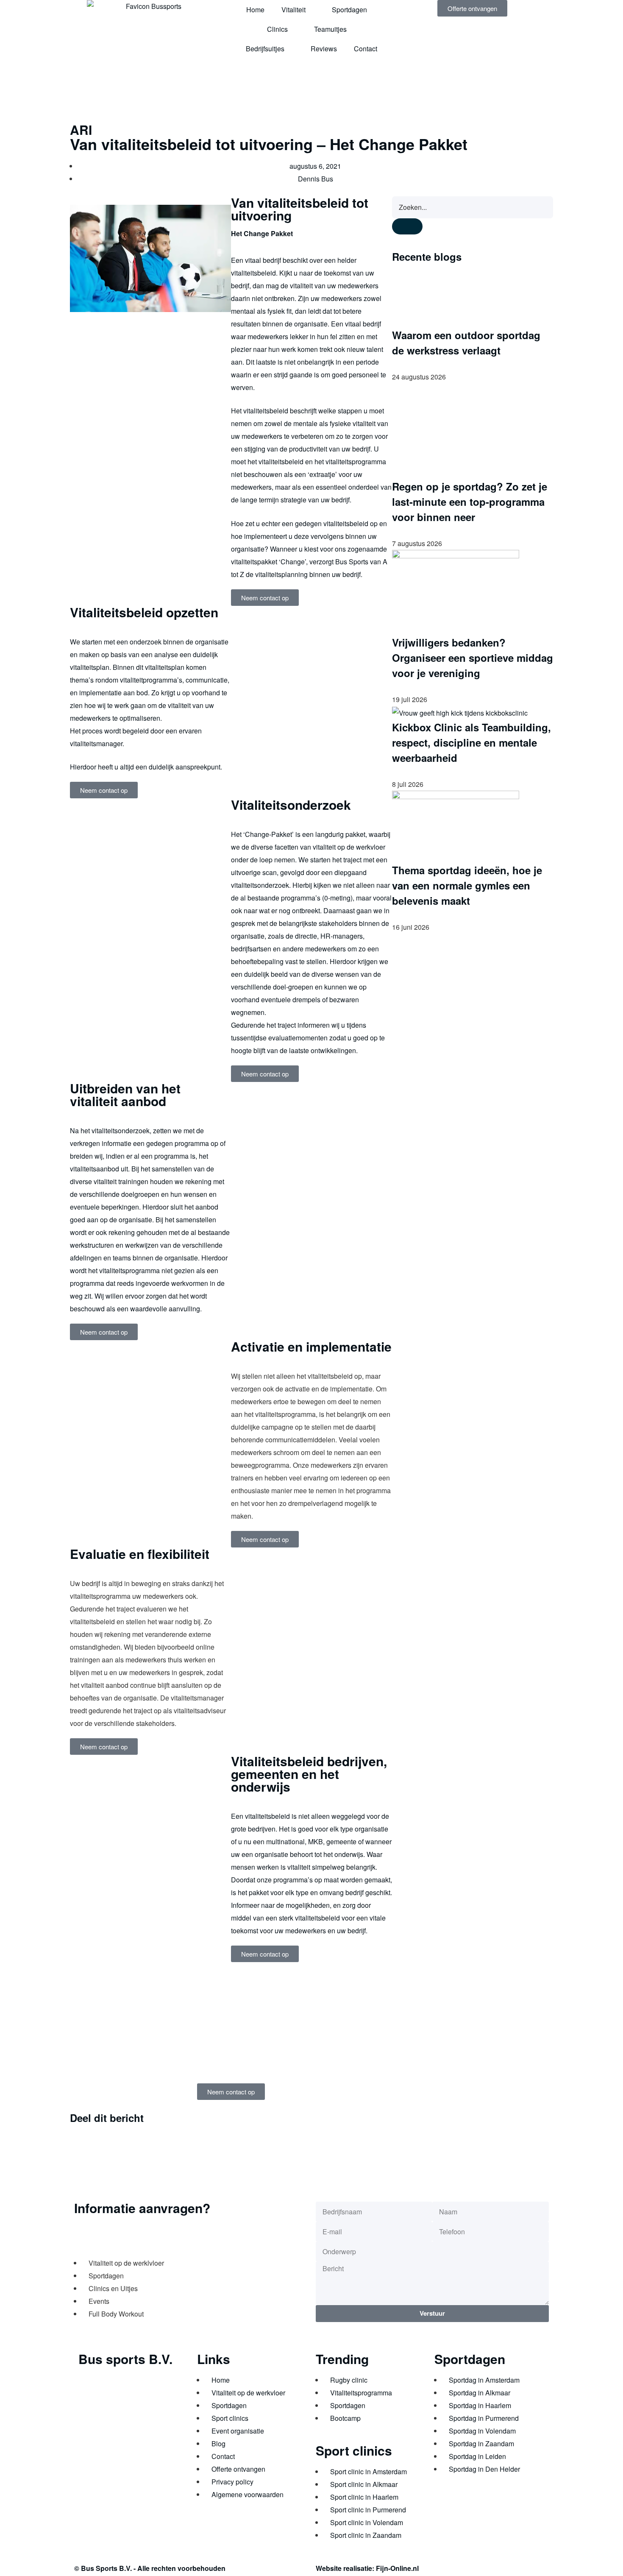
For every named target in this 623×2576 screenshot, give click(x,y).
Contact (366, 49)
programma (192, 1143)
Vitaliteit (293, 10)
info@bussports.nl (106, 2427)
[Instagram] (135, 2465)
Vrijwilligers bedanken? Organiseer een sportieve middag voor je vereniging (473, 658)
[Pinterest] (158, 2465)
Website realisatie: (346, 2568)
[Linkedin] (112, 2465)
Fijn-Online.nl (397, 2568)
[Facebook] (89, 2465)
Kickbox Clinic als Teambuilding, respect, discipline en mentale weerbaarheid (471, 742)
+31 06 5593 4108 (118, 2440)
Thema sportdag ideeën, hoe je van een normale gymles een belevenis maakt (467, 885)
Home (255, 10)
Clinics (277, 29)
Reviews (324, 49)
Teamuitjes (330, 29)
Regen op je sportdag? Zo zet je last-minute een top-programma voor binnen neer (470, 502)
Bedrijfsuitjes (265, 49)
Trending (342, 2359)
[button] (234, 2119)
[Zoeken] (407, 227)
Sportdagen (349, 10)
